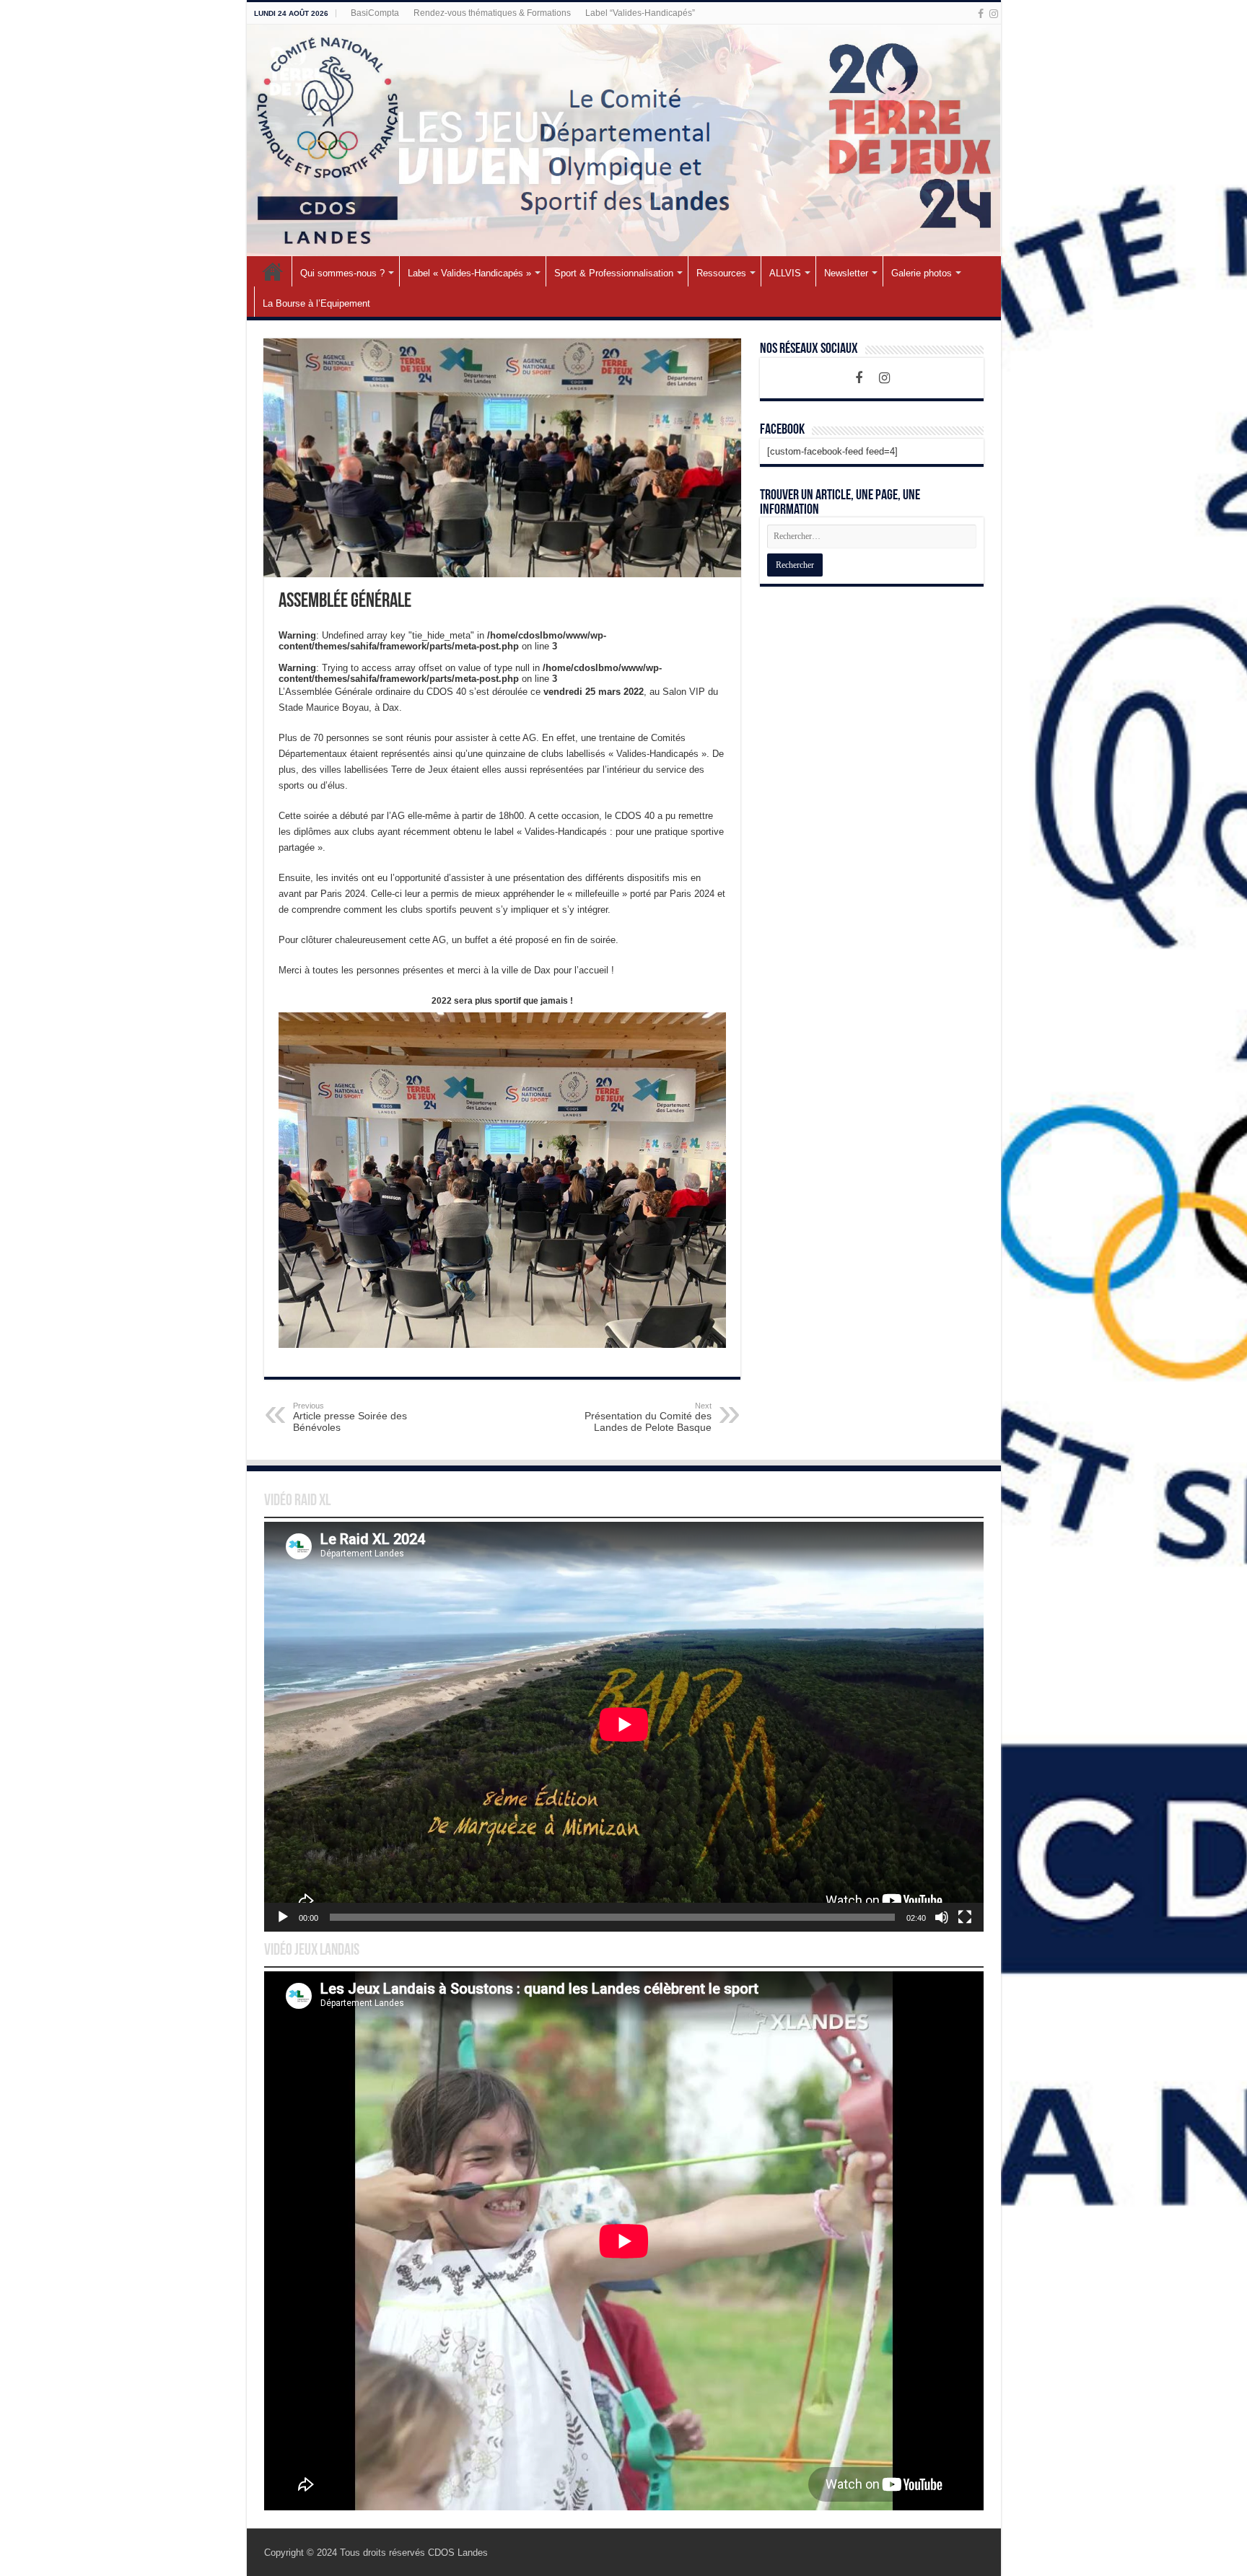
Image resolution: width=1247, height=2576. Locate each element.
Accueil (273, 271)
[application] (624, 1727)
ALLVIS (785, 273)
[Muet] (942, 1917)
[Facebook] (981, 14)
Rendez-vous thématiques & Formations (492, 13)
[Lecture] (283, 1917)
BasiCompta (375, 13)
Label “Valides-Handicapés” (640, 13)
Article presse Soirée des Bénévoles (350, 1417)
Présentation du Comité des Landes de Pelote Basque (648, 1417)
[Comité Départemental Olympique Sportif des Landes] (624, 140)
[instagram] (994, 14)
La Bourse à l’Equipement (316, 303)
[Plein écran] (965, 1917)
